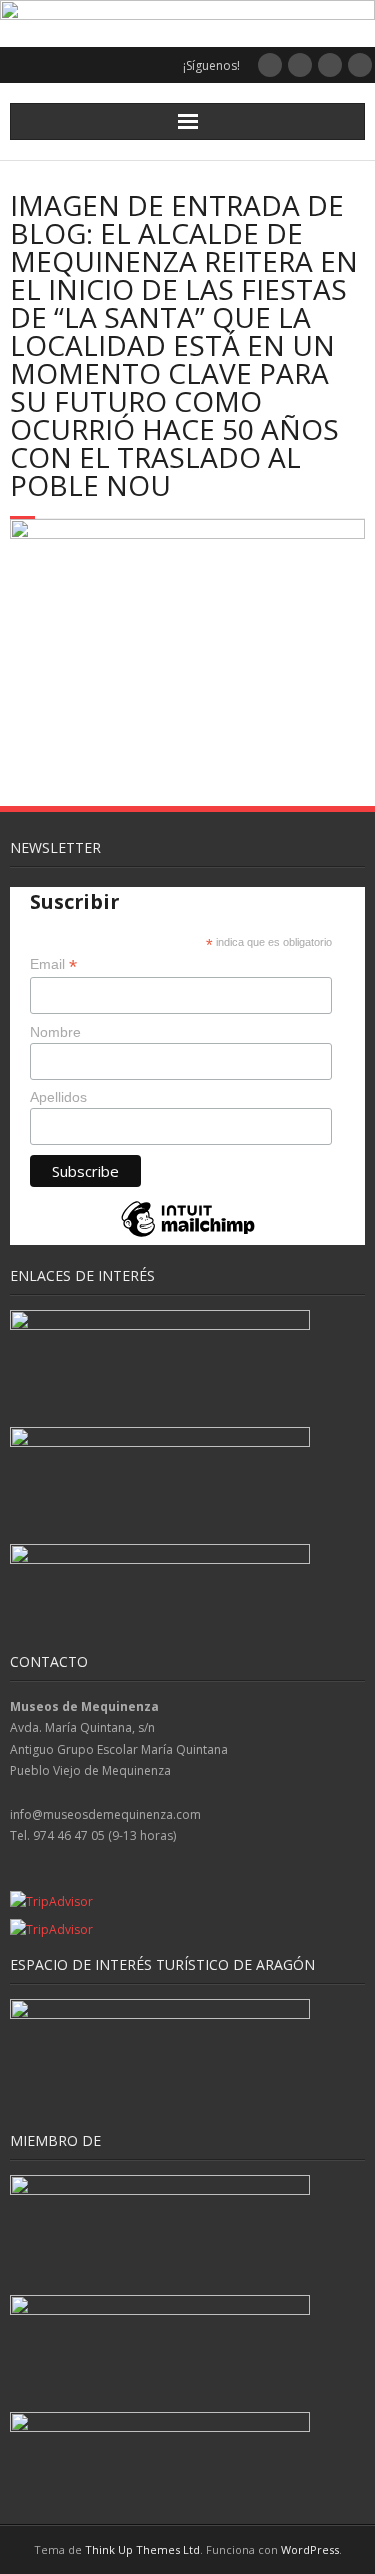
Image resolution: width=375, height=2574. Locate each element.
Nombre (55, 1032)
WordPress (310, 2549)
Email (53, 964)
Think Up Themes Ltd (142, 2549)
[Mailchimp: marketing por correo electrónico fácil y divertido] (188, 1235)
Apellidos (58, 1097)
